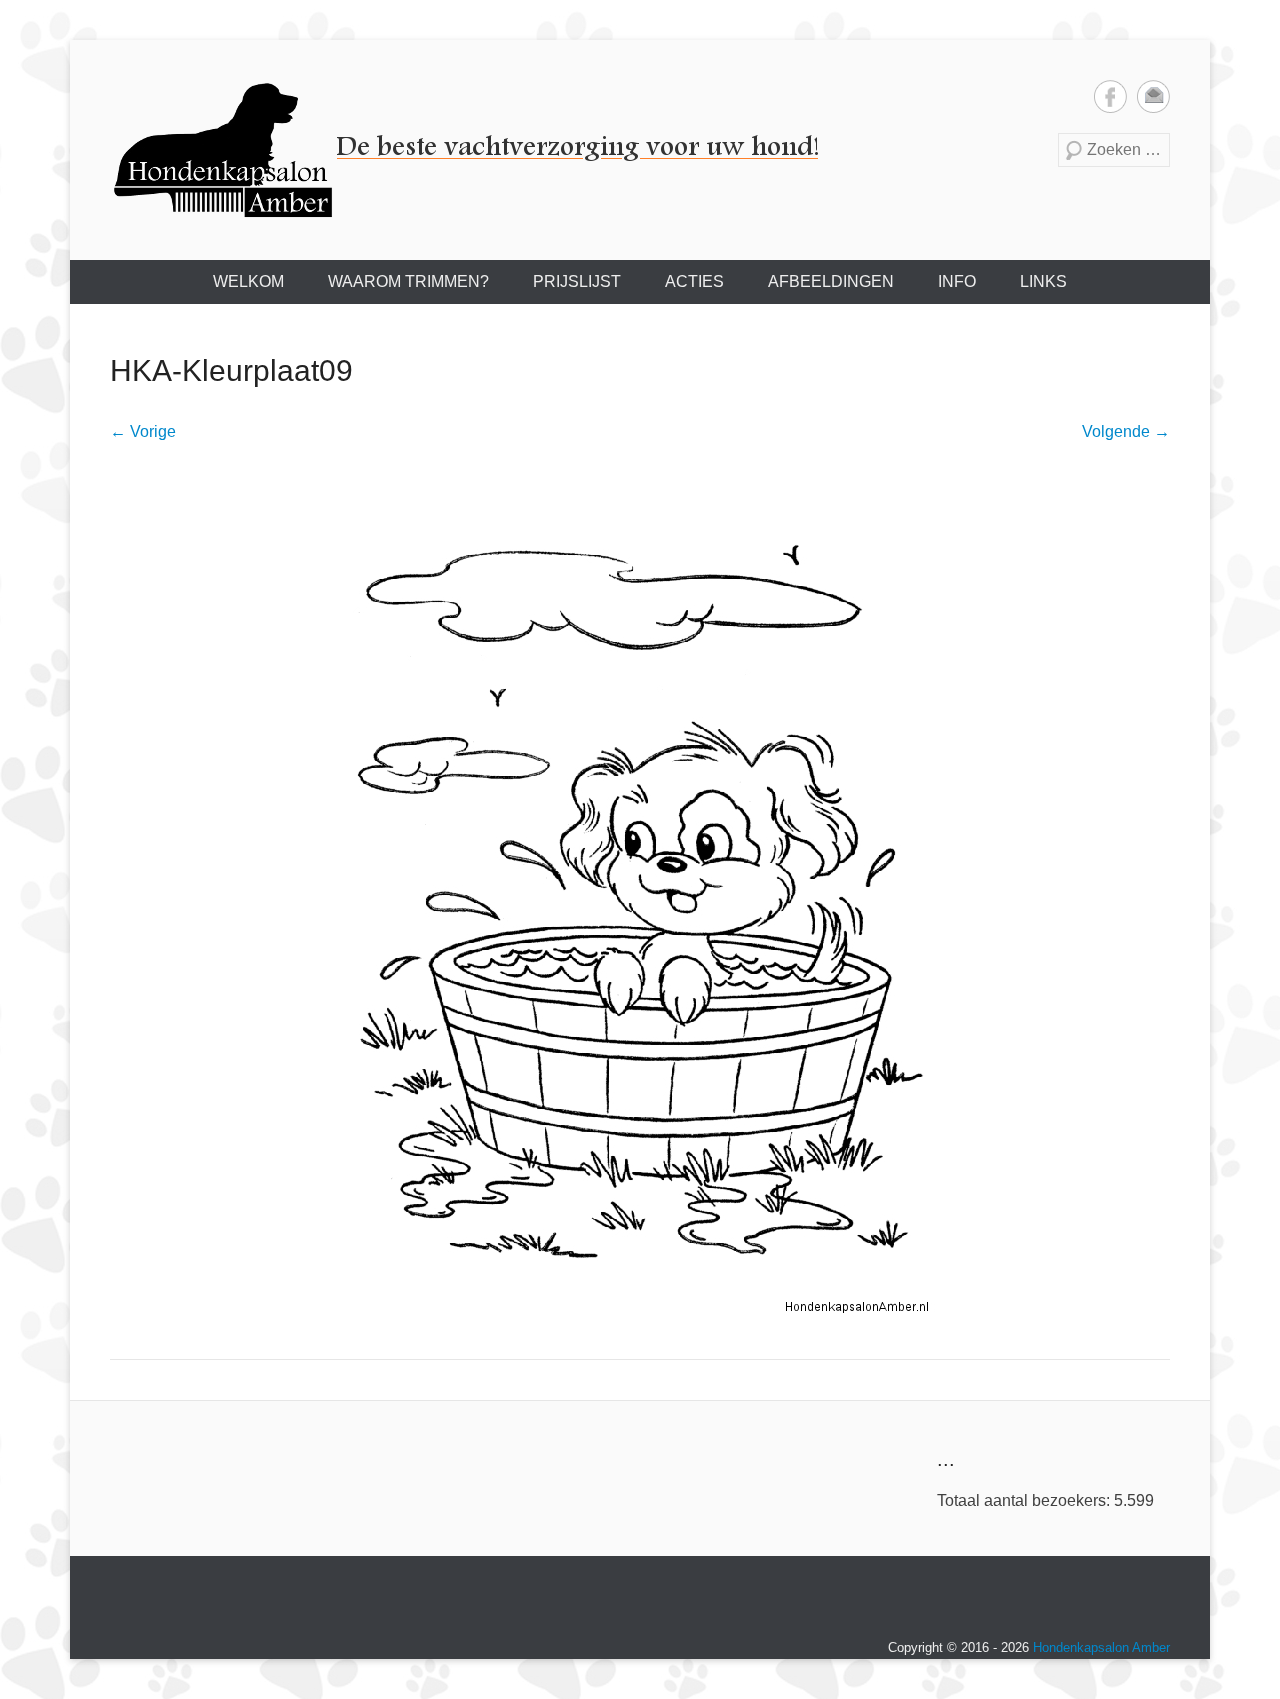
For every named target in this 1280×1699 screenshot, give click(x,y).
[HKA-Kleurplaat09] (640, 898)
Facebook (1110, 96)
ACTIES (694, 281)
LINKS (1043, 281)
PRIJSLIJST (577, 281)
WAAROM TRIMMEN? (408, 281)
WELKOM (248, 281)
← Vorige (143, 431)
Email (1153, 96)
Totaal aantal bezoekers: (1025, 1500)
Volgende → (1126, 431)
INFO (957, 281)
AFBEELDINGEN (831, 281)
